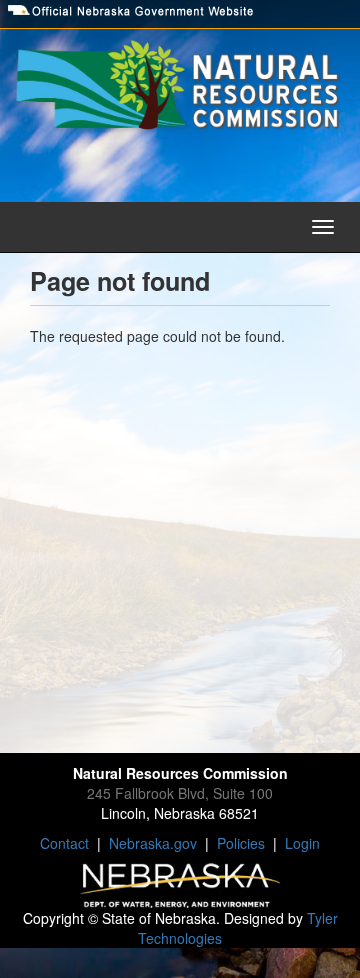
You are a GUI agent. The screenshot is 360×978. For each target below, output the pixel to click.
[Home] (180, 88)
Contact (64, 843)
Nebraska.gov (153, 843)
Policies (241, 843)
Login (302, 843)
